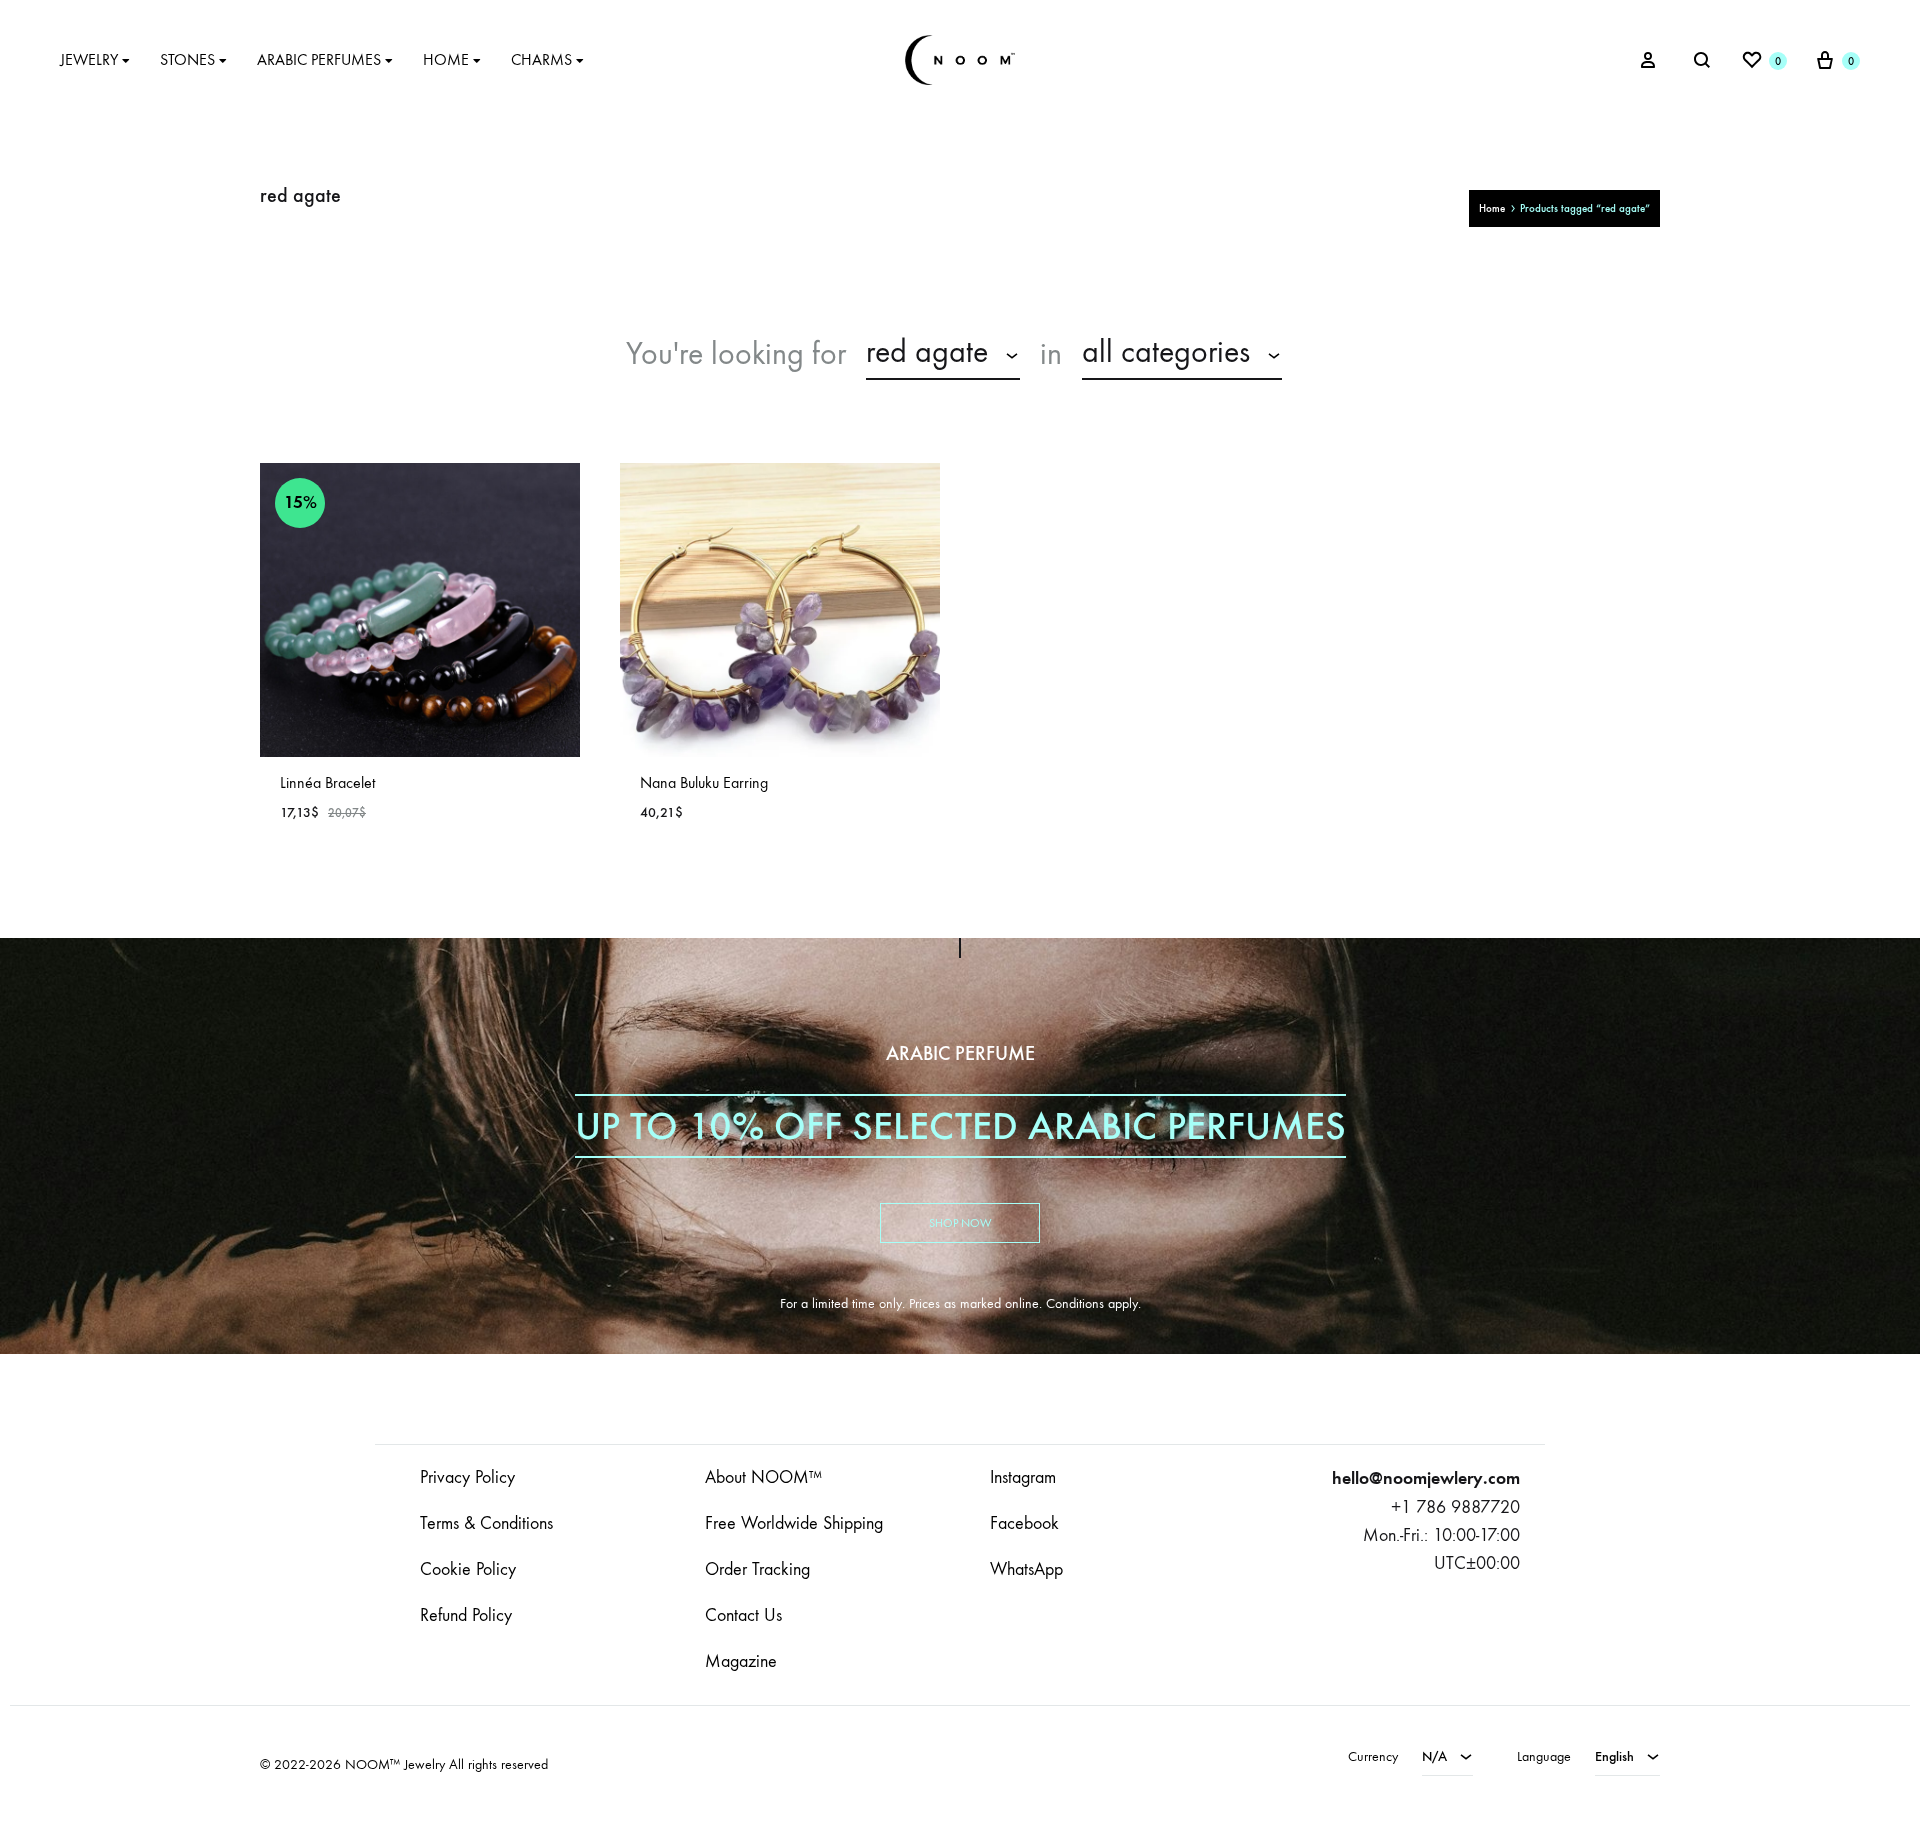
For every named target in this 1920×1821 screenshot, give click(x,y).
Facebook (1024, 1523)
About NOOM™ (763, 1477)
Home (1492, 208)
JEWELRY (89, 59)
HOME (446, 59)
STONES (187, 59)
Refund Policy (466, 1615)
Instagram (1023, 1477)
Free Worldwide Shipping (794, 1523)
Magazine (741, 1661)
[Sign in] (1648, 60)
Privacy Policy (467, 1477)
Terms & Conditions (486, 1523)
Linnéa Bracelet (327, 782)
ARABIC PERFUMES (319, 59)
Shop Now (960, 1223)
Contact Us (743, 1615)
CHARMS (541, 59)
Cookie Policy (468, 1569)
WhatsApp (1026, 1569)
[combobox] (943, 355)
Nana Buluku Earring (704, 782)
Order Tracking (757, 1569)
